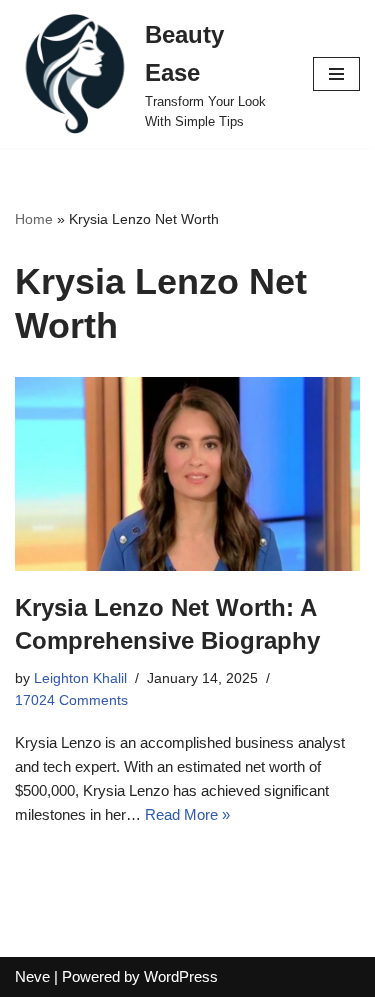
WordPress (181, 976)
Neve (32, 976)
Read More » (187, 814)
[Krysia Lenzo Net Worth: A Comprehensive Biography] (187, 474)
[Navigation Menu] (336, 74)
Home (34, 219)
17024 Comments (71, 700)
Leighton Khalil (80, 678)
